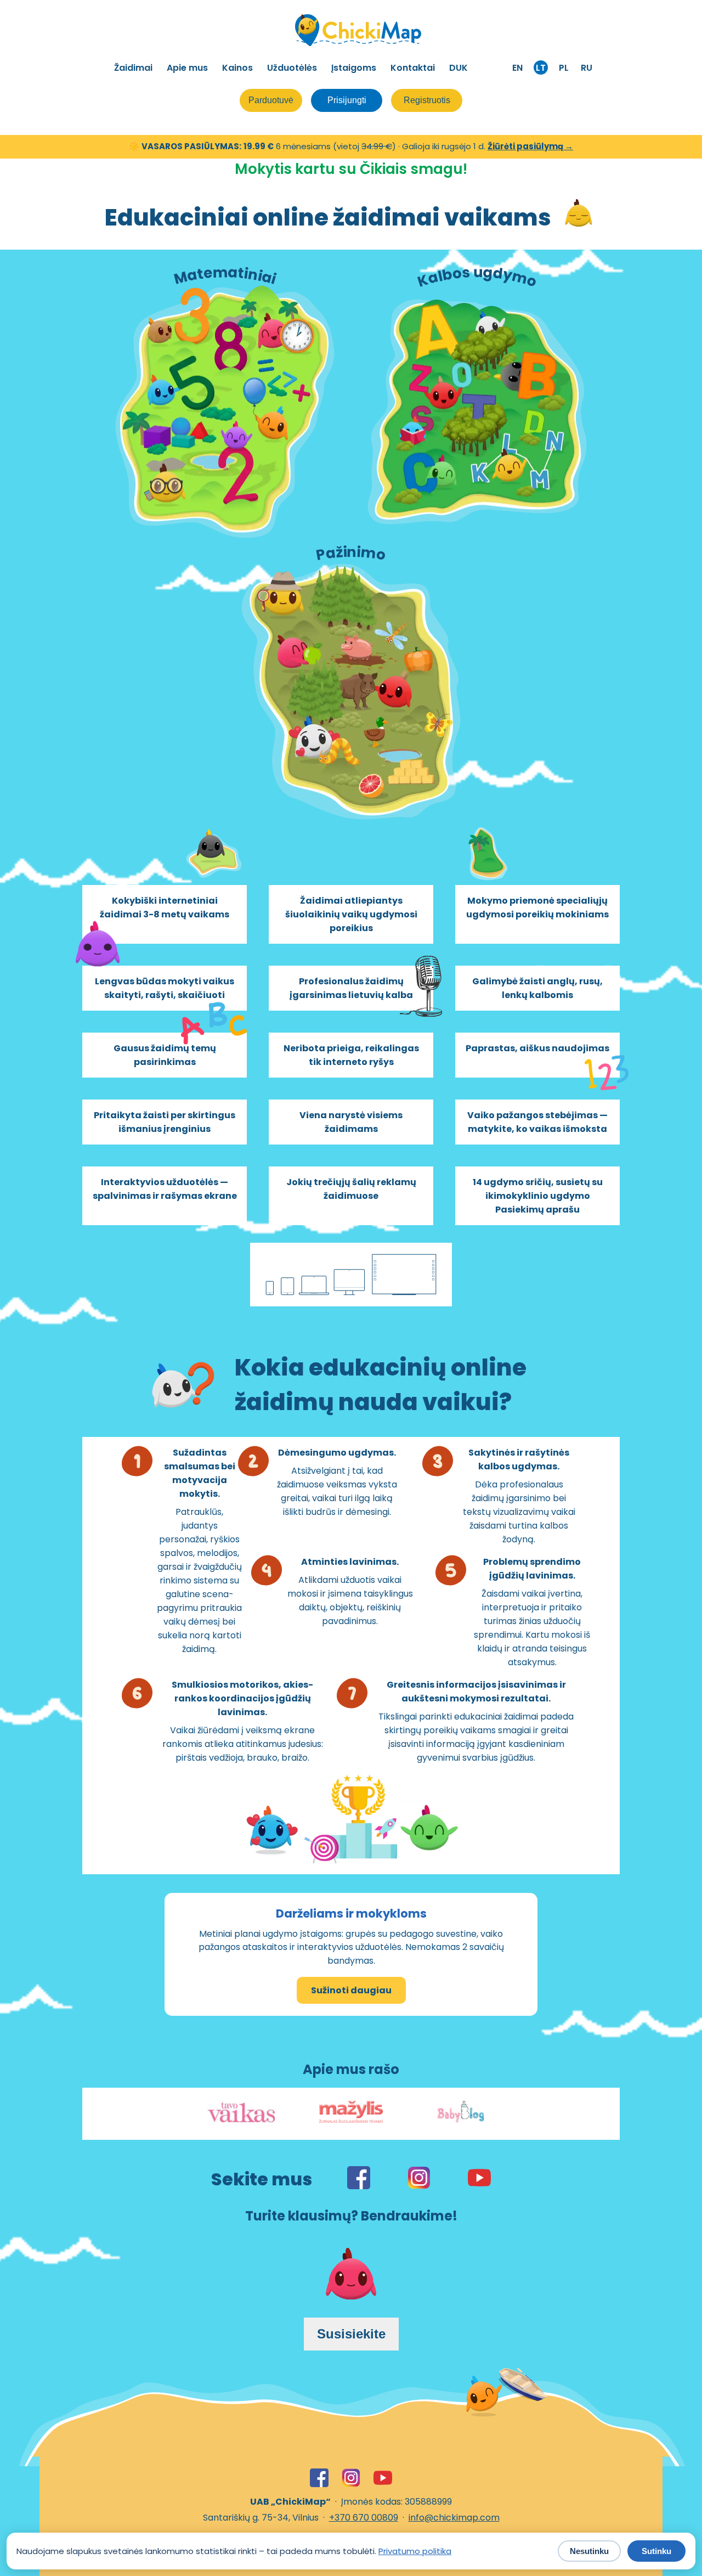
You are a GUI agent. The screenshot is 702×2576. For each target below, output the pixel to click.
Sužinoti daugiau (351, 1990)
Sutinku (656, 2551)
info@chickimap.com (454, 2518)
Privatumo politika (415, 2551)
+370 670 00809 (364, 2518)
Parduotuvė (271, 100)
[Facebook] (319, 2478)
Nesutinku (589, 2551)
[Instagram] (351, 2478)
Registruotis (427, 100)
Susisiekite (351, 2334)
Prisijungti (347, 100)
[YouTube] (383, 2478)
